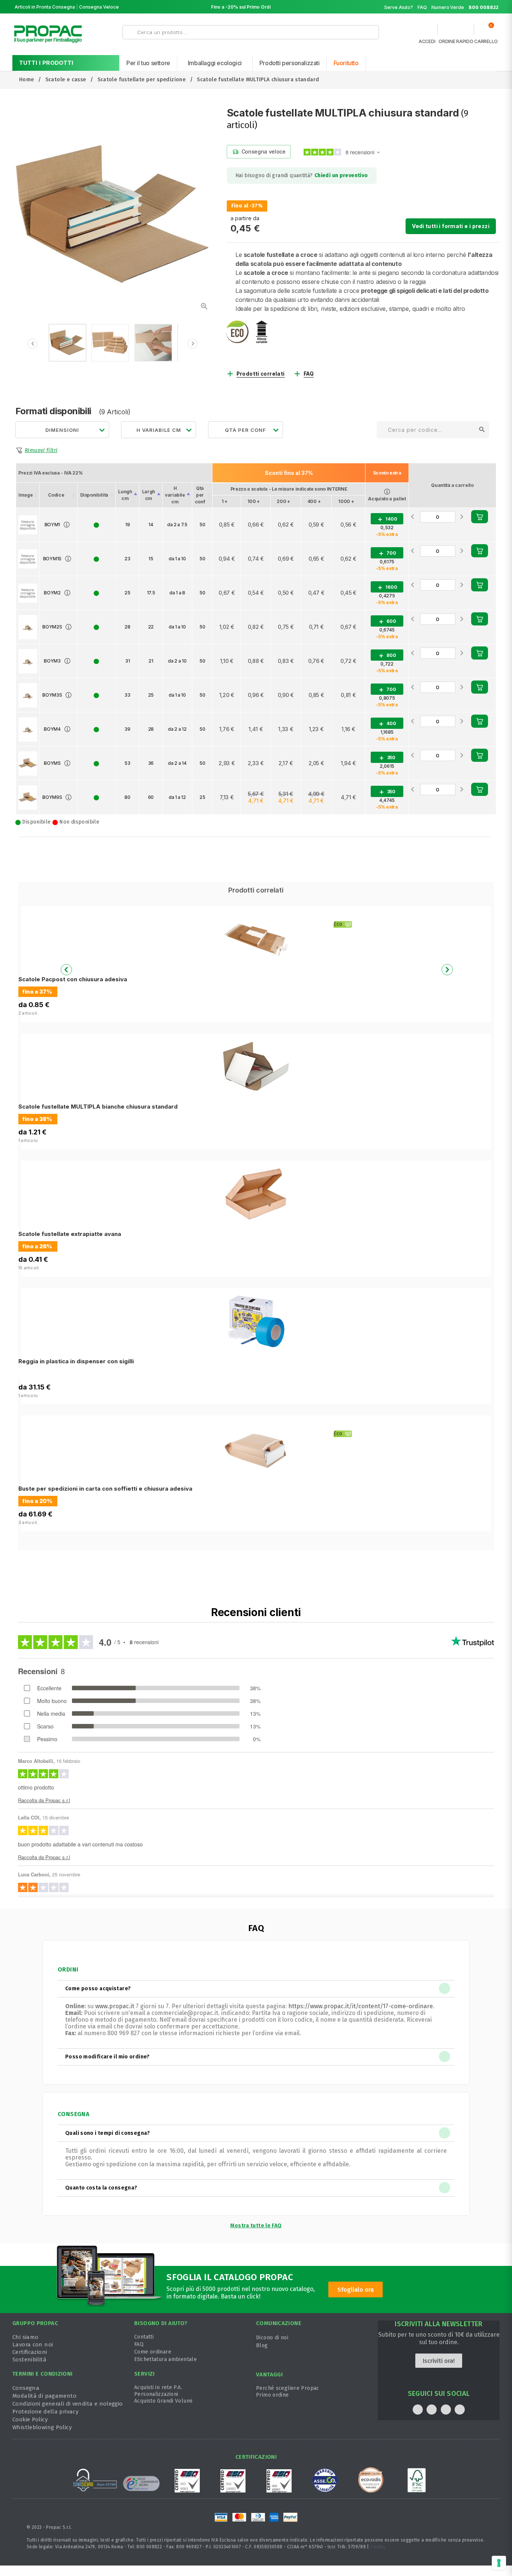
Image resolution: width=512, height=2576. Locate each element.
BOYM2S (52, 627)
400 (387, 724)
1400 (387, 519)
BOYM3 (52, 661)
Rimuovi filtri (41, 450)
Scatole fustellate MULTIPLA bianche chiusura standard (98, 1107)
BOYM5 (52, 763)
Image (25, 495)
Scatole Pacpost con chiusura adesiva (73, 979)
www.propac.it (115, 2006)
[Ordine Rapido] (456, 31)
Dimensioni (62, 430)
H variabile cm (175, 495)
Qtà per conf (200, 495)
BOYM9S (52, 797)
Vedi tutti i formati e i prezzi (451, 226)
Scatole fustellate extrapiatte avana (70, 1234)
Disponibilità (94, 495)
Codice (56, 495)
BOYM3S (52, 695)
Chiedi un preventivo (341, 175)
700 (387, 553)
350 (387, 758)
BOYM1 (52, 525)
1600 (387, 587)
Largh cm (149, 495)
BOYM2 (52, 593)
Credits (378, 2547)
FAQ (422, 7)
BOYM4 (52, 729)
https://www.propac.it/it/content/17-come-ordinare (361, 2006)
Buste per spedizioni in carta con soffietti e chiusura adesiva (105, 1489)
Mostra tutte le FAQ (256, 2226)
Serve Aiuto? (399, 7)
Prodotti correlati (261, 374)
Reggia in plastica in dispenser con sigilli (76, 1361)
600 (387, 622)
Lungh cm (125, 495)
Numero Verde (465, 7)
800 (387, 656)
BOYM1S (52, 559)
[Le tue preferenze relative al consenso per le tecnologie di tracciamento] (499, 2563)
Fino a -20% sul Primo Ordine (244, 7)
